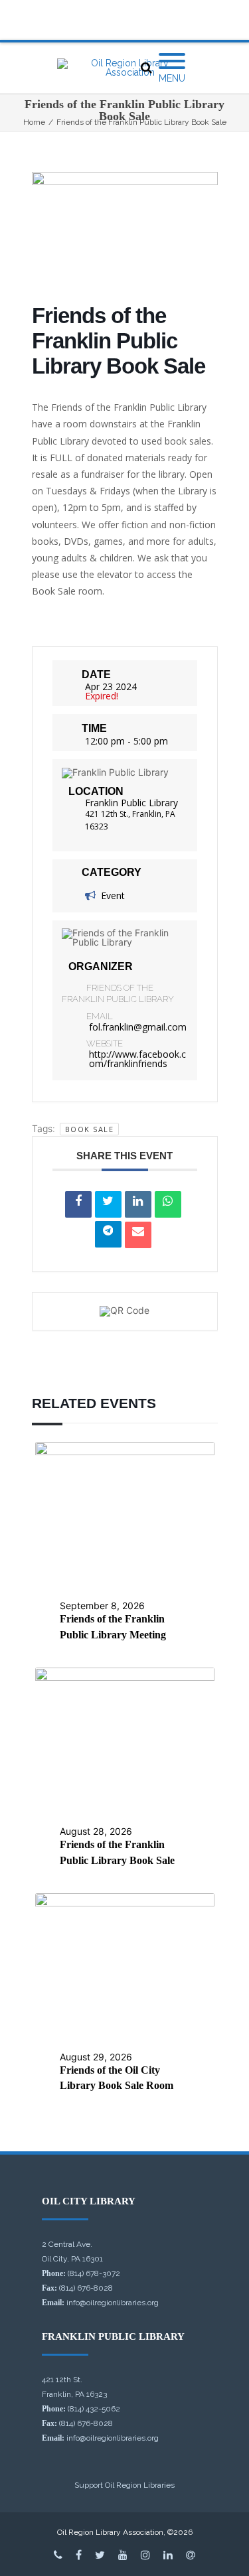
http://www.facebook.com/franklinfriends (137, 1059)
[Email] (138, 1235)
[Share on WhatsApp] (168, 1204)
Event (113, 895)
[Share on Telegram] (108, 1234)
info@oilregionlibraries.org (113, 2303)
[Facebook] (79, 2555)
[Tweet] (108, 1204)
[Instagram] (145, 2555)
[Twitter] (100, 2555)
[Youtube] (123, 2555)
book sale (90, 1129)
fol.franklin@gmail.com (138, 1027)
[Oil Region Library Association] (124, 68)
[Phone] (58, 2555)
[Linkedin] (138, 1204)
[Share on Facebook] (78, 1204)
